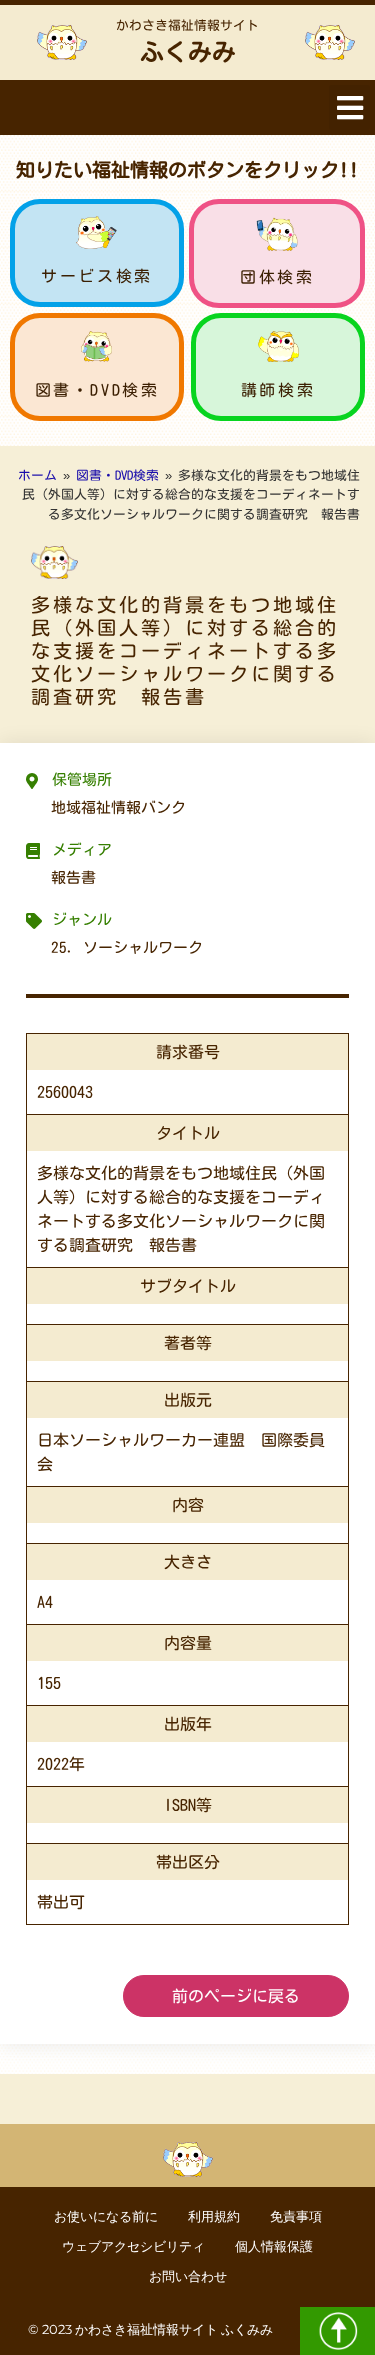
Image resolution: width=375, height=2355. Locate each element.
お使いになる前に (106, 2216)
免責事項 (296, 2216)
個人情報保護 (274, 2246)
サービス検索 (97, 276)
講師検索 (278, 390)
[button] (349, 107)
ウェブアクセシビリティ (133, 2246)
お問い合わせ (188, 2276)
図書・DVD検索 (97, 390)
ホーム (37, 475)
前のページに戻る (236, 1996)
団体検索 (277, 277)
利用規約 (214, 2216)
